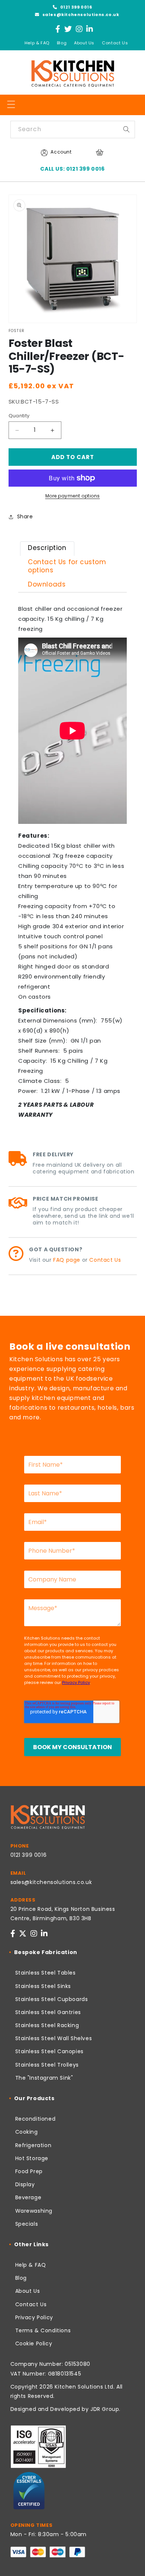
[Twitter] (68, 29)
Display (25, 2184)
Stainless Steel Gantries (48, 2012)
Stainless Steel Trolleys (47, 2065)
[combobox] (73, 129)
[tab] (47, 549)
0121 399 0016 (75, 7)
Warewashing (34, 2211)
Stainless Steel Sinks (43, 1986)
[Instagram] (79, 29)
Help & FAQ (37, 43)
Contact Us (115, 43)
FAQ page (67, 1260)
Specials (27, 2224)
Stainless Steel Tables (46, 1973)
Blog (62, 43)
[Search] (126, 129)
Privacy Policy (34, 2317)
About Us (84, 43)
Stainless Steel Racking (47, 2025)
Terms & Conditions (43, 2330)
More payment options (73, 496)
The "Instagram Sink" (44, 2078)
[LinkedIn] (90, 29)
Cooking (27, 2132)
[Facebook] (58, 29)
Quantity (19, 416)
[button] (11, 104)
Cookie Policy (34, 2343)
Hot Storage (32, 2158)
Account (61, 152)
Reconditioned (36, 2119)
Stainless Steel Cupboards (52, 1999)
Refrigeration (33, 2145)
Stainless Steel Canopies (49, 2051)
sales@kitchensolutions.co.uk (80, 15)
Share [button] (25, 516)
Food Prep (29, 2171)
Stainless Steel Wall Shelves (54, 2038)
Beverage (28, 2197)
